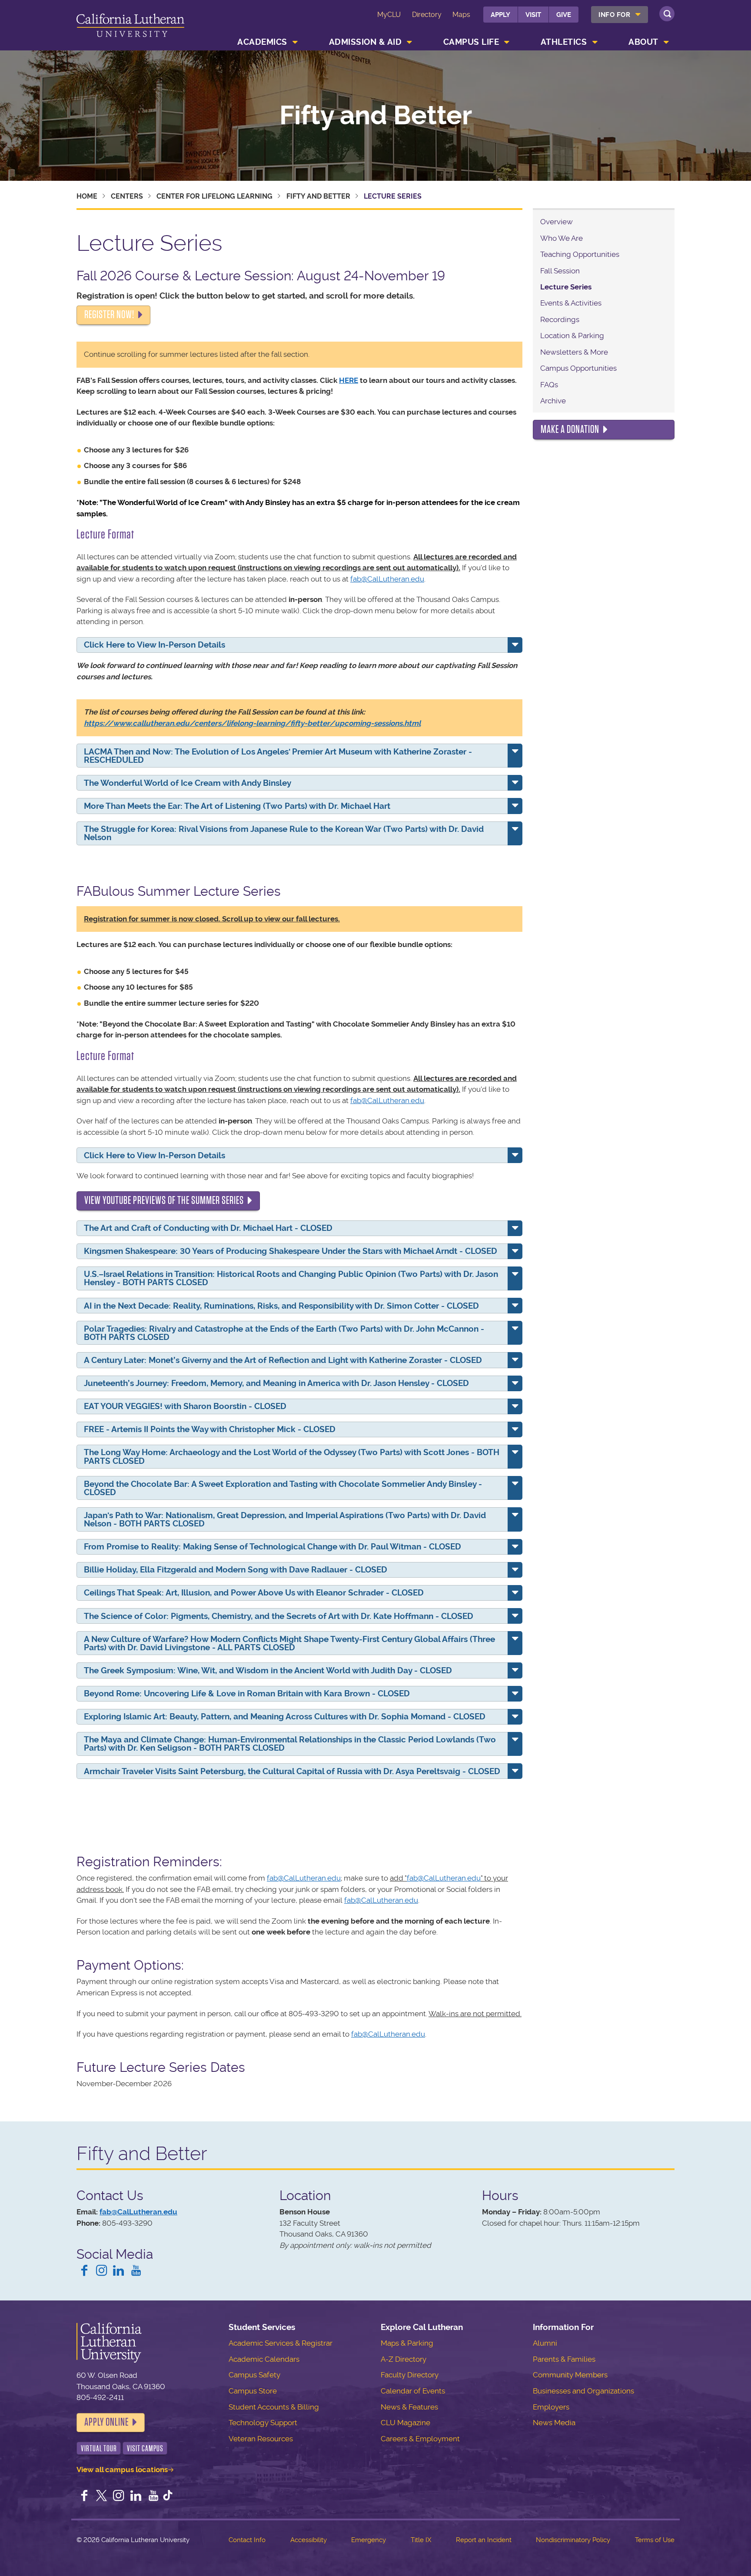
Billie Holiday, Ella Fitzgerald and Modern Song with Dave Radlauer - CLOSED (236, 1570)
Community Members (570, 2375)
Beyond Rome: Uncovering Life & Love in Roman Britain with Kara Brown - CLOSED (247, 1694)
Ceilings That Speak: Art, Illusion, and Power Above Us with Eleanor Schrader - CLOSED (254, 1593)
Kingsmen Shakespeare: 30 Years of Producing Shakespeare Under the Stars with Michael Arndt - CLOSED (291, 1251)
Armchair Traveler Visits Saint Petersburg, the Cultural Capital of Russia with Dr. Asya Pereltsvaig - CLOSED (292, 1771)
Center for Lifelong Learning (214, 196)
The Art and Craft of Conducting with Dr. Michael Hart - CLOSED (208, 1228)
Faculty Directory (410, 2375)
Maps (461, 15)
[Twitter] (102, 2496)
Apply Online (106, 2422)
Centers (127, 196)
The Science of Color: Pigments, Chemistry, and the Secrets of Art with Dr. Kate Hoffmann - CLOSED (279, 1616)
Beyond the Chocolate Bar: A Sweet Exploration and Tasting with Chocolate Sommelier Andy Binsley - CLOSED (283, 1488)
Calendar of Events (413, 2391)
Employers (551, 2407)
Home (87, 196)
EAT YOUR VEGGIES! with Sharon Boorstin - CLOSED (185, 1406)
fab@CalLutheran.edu (387, 579)
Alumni (545, 2343)
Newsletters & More (574, 352)
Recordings (560, 319)
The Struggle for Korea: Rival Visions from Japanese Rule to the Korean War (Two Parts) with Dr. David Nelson (284, 833)
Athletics (564, 42)
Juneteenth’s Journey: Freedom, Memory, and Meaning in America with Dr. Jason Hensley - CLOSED (276, 1383)
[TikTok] (168, 2496)
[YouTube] (136, 2271)
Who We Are (562, 238)
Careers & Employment (420, 2439)
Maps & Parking (407, 2343)
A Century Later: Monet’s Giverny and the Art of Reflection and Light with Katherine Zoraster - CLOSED (283, 1360)
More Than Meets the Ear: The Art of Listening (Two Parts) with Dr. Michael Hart (237, 806)
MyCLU (389, 15)
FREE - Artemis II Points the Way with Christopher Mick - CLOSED (210, 1429)
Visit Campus (145, 2448)
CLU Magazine (405, 2423)
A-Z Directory (404, 2359)
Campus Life (471, 42)
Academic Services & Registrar (281, 2343)
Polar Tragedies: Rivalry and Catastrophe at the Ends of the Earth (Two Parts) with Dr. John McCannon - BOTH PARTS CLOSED (284, 1333)
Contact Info (247, 2540)
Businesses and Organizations (583, 2391)
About (643, 42)
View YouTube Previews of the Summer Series (164, 1200)
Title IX (421, 2540)
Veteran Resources (261, 2439)
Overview (557, 222)
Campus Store (253, 2391)
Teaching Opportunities (580, 254)
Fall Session (560, 271)
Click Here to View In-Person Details (155, 645)
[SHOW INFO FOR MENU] (638, 15)
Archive (553, 401)
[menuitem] (620, 15)
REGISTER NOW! (109, 315)
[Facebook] (84, 2271)
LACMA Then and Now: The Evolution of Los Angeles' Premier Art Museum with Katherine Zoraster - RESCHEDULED (278, 756)
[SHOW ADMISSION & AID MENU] (410, 42)
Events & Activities (571, 303)
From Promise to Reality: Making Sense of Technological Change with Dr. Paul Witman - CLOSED (272, 1547)
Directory (427, 15)
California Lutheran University (130, 27)
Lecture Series (566, 287)
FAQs (549, 385)
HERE (349, 380)
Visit (533, 15)
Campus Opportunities (578, 368)
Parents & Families (564, 2359)
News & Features (409, 2407)
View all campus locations (122, 2470)
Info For (614, 15)
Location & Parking (572, 336)
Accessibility (309, 2540)
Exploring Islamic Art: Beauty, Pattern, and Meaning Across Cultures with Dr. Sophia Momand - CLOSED (285, 1717)
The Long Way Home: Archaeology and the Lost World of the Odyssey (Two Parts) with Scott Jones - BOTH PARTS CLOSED (292, 1456)
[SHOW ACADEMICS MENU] (295, 42)
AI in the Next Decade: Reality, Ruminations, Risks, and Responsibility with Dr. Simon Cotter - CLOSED (281, 1306)
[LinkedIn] (119, 2271)
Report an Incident (484, 2540)
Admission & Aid (366, 42)
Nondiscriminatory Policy (573, 2540)
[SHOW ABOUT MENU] (666, 42)
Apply (500, 15)
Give (564, 15)
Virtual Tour (99, 2448)
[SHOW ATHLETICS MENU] (595, 42)
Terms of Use (655, 2540)
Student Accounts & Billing (274, 2407)
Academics (262, 42)
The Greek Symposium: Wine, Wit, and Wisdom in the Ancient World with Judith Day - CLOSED (268, 1670)
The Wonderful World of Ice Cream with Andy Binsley (188, 783)
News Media (554, 2423)
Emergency (369, 2540)
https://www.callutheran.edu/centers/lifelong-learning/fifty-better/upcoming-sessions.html (252, 723)
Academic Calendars (264, 2359)
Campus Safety (254, 2375)
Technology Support (263, 2423)
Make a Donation (570, 429)
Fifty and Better (376, 116)
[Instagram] (102, 2271)
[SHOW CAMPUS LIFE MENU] (507, 42)
